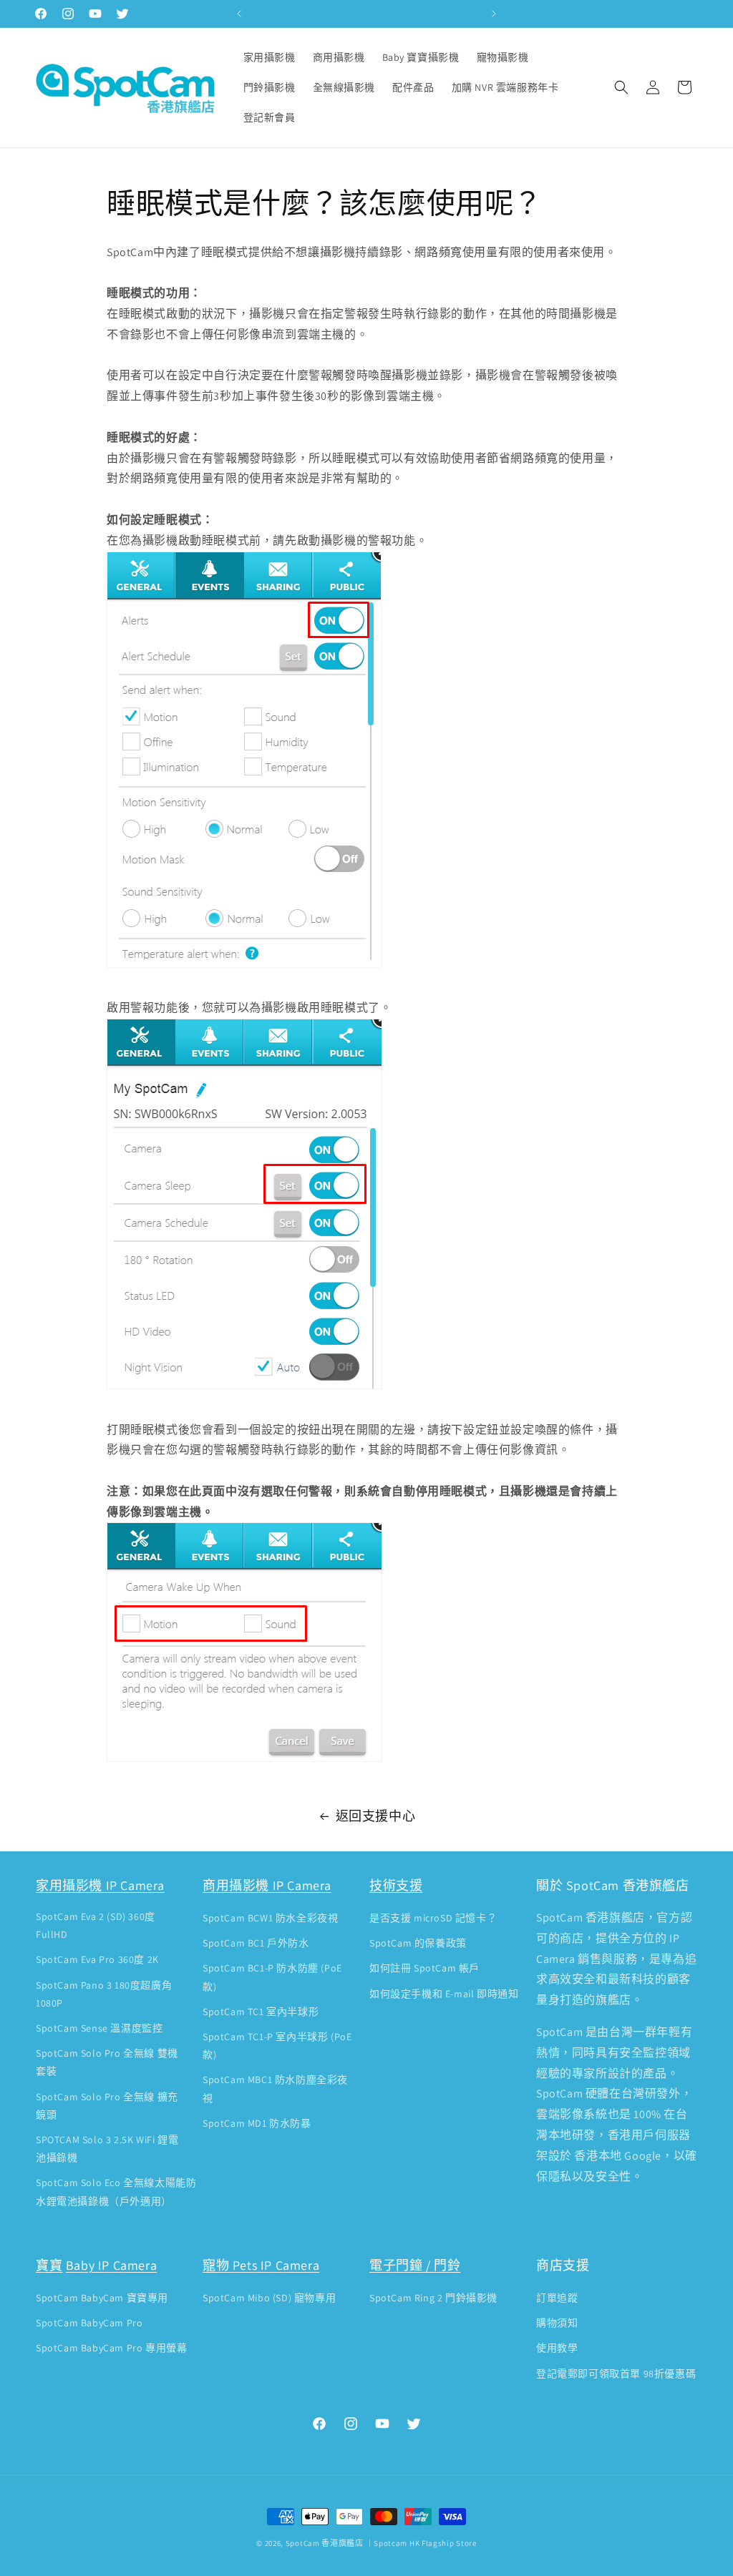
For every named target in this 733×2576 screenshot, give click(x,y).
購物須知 (557, 2323)
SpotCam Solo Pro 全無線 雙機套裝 (107, 2062)
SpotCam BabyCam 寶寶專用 (102, 2298)
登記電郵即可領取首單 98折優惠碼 (616, 2374)
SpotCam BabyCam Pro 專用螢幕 (111, 2348)
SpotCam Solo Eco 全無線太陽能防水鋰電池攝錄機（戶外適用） (116, 2191)
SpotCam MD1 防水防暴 (257, 2123)
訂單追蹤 (557, 2298)
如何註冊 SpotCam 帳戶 (424, 1968)
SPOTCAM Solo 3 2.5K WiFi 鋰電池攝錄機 (107, 2149)
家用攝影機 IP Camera (100, 1885)
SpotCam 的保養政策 (418, 1943)
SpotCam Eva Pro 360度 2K (97, 1959)
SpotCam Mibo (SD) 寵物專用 (269, 2298)
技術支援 (396, 1885)
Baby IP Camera (111, 2265)
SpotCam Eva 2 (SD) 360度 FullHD (96, 1925)
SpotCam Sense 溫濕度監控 (99, 2028)
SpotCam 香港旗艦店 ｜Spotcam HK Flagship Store (381, 2543)
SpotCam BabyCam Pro (89, 2323)
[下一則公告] (494, 14)
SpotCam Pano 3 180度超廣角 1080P (104, 1994)
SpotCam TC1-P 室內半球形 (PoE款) (277, 2046)
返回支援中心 (376, 1816)
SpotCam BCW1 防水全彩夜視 (270, 1918)
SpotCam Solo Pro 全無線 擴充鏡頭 (107, 2106)
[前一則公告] (239, 14)
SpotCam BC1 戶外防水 (256, 1943)
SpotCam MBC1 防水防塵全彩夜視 (275, 2088)
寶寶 (49, 2265)
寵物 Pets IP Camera (261, 2265)
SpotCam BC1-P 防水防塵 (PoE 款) (272, 1977)
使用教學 (557, 2348)
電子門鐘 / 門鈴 (415, 2265)
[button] (621, 87)
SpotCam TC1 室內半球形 (261, 2012)
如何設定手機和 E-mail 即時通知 (444, 1994)
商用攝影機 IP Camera (267, 1885)
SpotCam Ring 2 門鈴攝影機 (433, 2298)
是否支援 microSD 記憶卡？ (433, 1918)
